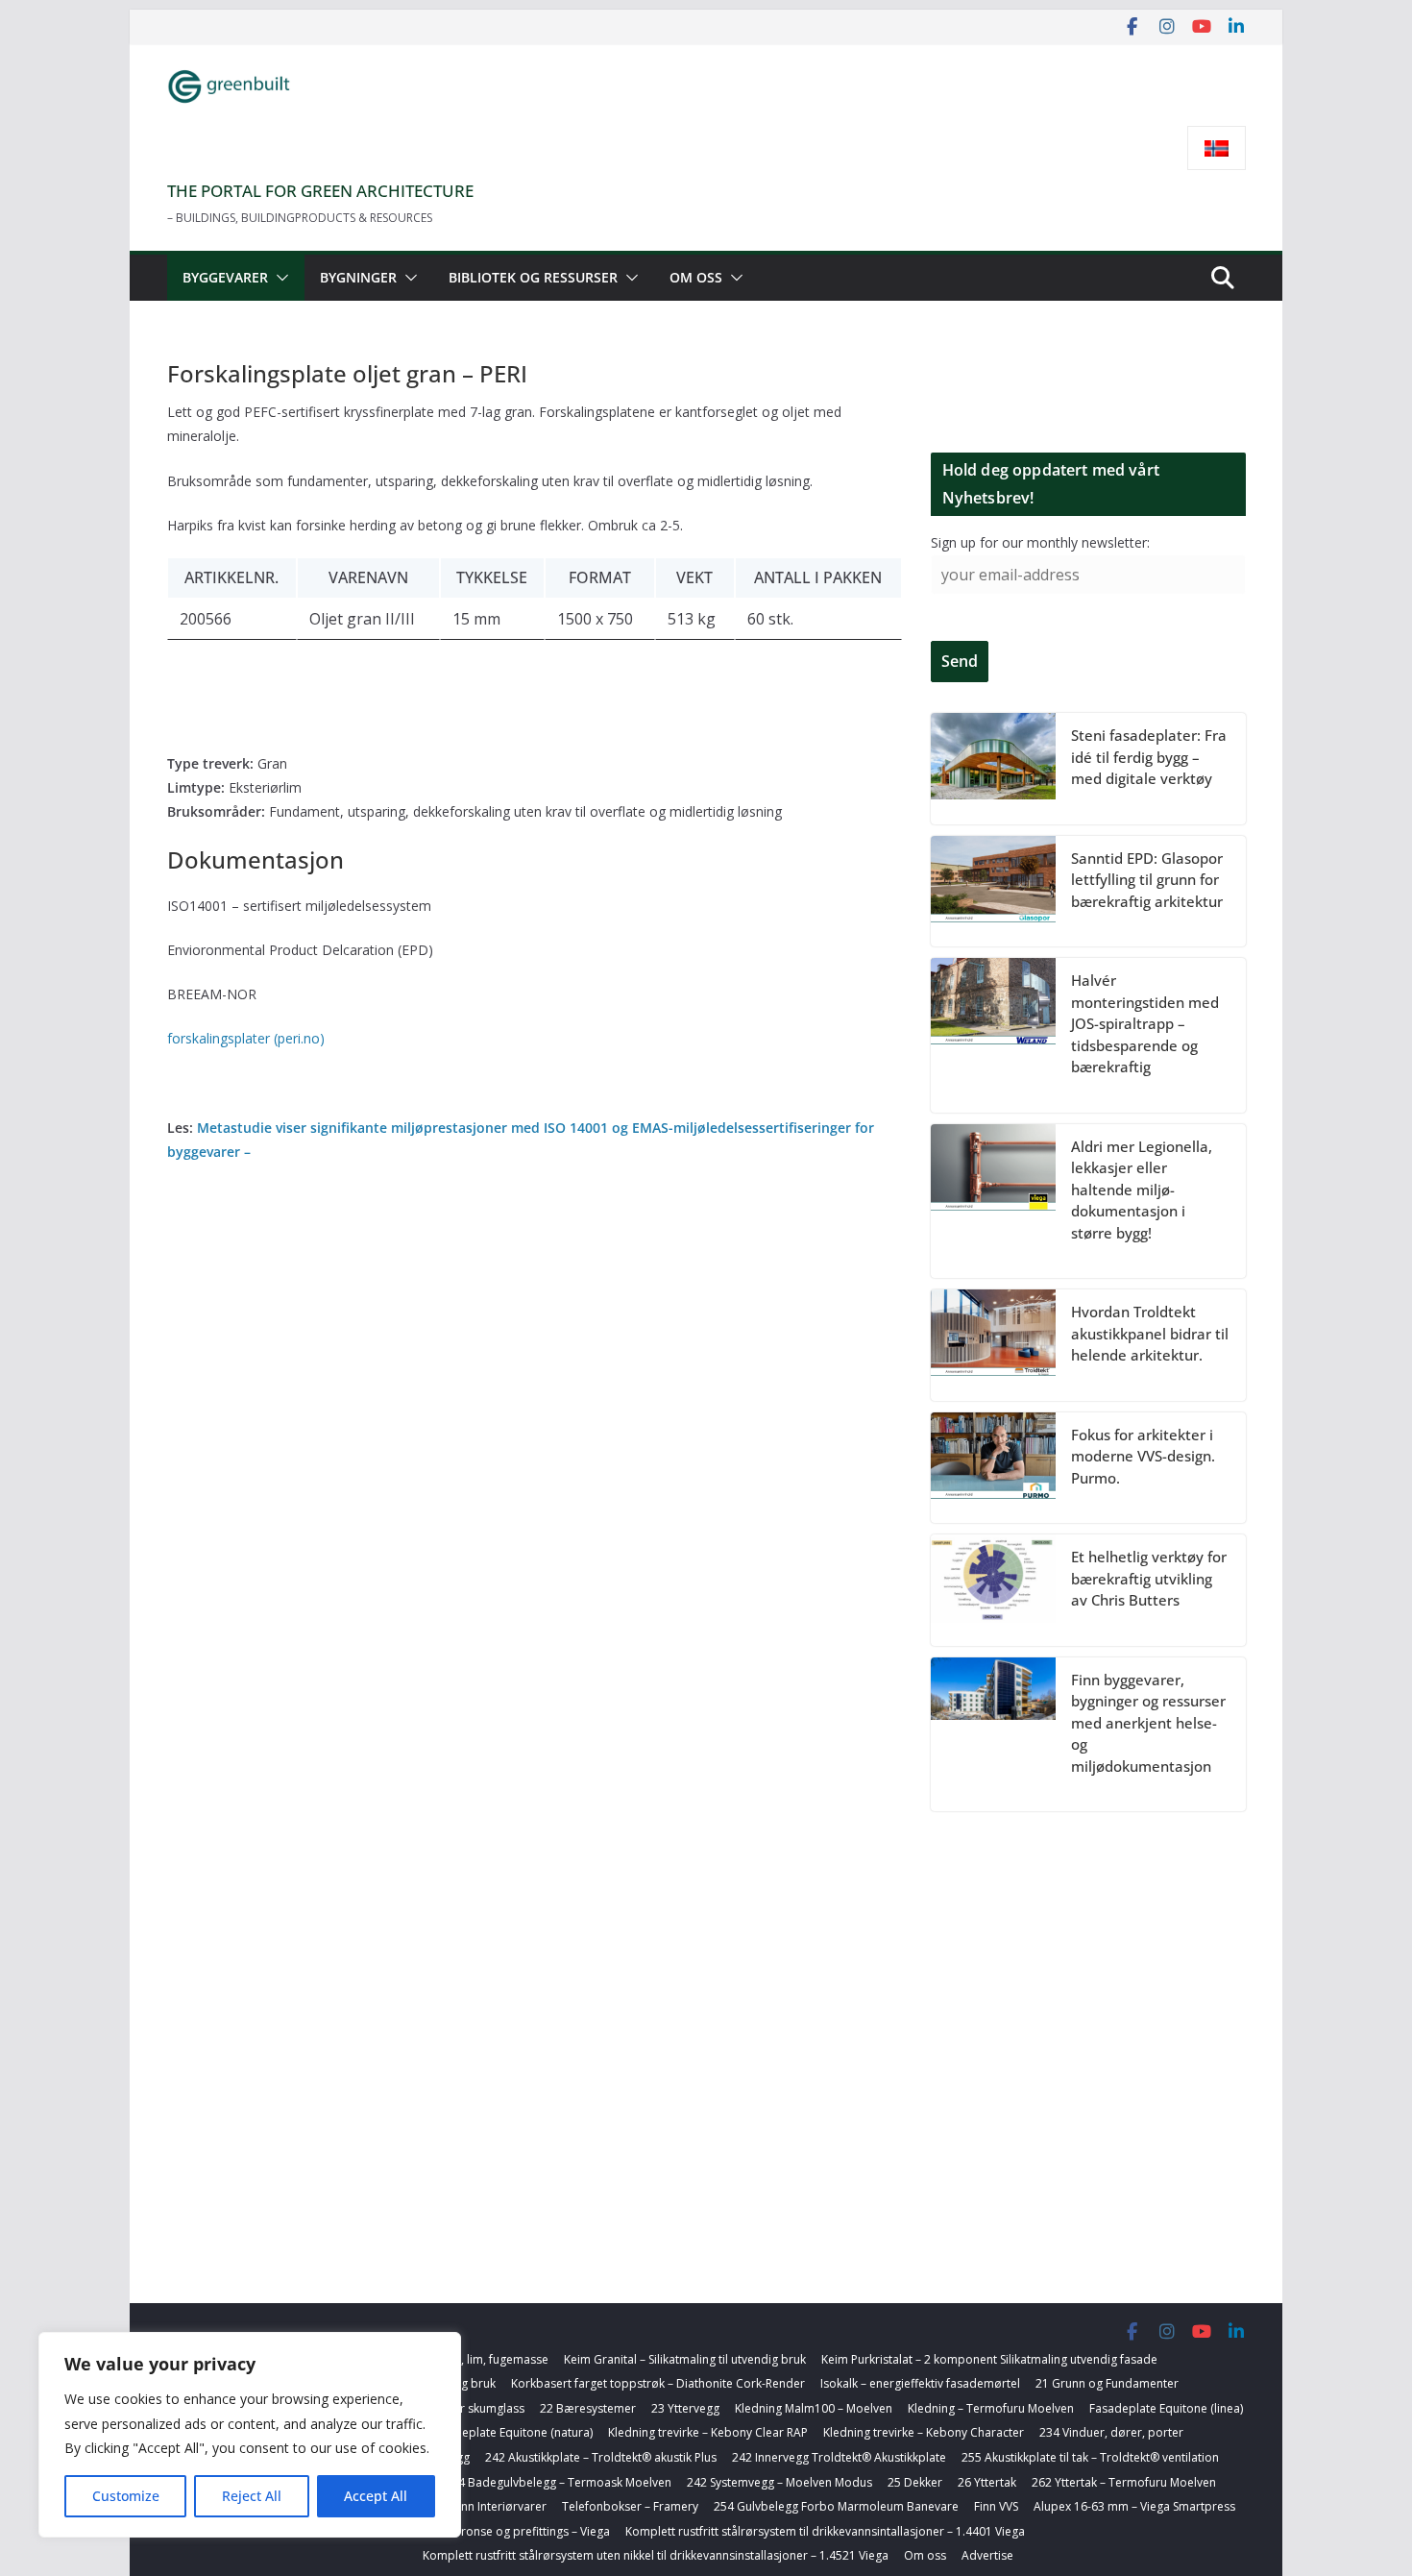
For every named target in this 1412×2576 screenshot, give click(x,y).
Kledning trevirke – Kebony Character (924, 2432)
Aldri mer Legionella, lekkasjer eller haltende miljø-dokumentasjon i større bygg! (1142, 1190)
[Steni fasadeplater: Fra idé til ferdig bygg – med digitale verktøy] (993, 769)
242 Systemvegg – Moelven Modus (779, 2482)
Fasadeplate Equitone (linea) (1166, 2408)
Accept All (376, 2496)
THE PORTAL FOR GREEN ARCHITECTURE (320, 191)
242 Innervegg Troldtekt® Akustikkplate (839, 2457)
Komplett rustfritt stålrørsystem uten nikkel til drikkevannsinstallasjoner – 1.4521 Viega (656, 2555)
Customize (126, 2496)
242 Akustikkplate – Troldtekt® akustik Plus (601, 2457)
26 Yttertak (987, 2482)
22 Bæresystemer (588, 2408)
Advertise (987, 2555)
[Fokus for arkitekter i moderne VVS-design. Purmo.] (993, 1468)
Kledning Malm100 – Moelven (814, 2408)
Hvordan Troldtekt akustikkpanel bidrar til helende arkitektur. (1150, 1333)
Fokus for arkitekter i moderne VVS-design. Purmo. (1143, 1456)
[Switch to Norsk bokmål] (1217, 148)
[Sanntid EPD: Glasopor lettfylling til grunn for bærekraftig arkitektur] (993, 892)
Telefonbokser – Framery (630, 2506)
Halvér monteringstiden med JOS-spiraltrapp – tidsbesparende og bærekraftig (1145, 1023)
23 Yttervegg (685, 2408)
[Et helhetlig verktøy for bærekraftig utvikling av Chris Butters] (993, 1590)
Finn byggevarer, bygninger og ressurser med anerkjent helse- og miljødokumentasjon (1148, 1723)
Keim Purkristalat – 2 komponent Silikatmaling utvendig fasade (989, 2359)
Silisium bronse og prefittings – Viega (510, 2531)
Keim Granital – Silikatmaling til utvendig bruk (685, 2359)
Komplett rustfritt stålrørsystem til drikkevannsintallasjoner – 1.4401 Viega (825, 2531)
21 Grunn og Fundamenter (1107, 2383)
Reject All (252, 2496)
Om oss (696, 277)
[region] (250, 2435)
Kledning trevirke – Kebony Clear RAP (708, 2432)
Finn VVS (996, 2506)
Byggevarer (225, 277)
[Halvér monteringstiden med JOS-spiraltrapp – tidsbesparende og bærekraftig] (993, 1035)
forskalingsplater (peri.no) (246, 1038)
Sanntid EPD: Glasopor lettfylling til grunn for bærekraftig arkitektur (1147, 880)
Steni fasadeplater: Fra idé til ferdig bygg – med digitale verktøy (1149, 757)
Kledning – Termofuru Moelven (991, 2408)
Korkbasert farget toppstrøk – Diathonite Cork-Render (658, 2383)
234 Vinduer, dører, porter (1111, 2432)
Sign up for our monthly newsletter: (1040, 542)
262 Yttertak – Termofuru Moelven (1124, 2482)
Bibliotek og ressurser (533, 277)
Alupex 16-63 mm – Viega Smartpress (1134, 2506)
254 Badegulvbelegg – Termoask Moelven (558, 2482)
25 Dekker (915, 2482)
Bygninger (358, 277)
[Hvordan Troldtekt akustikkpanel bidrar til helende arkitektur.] (993, 1345)
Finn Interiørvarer (499, 2506)
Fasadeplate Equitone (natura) (511, 2432)
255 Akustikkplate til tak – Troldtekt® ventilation (1090, 2457)
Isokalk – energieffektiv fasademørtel (920, 2383)
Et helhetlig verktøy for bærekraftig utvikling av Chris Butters (1149, 1578)
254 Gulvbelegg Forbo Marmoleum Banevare (836, 2506)
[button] (279, 278)
